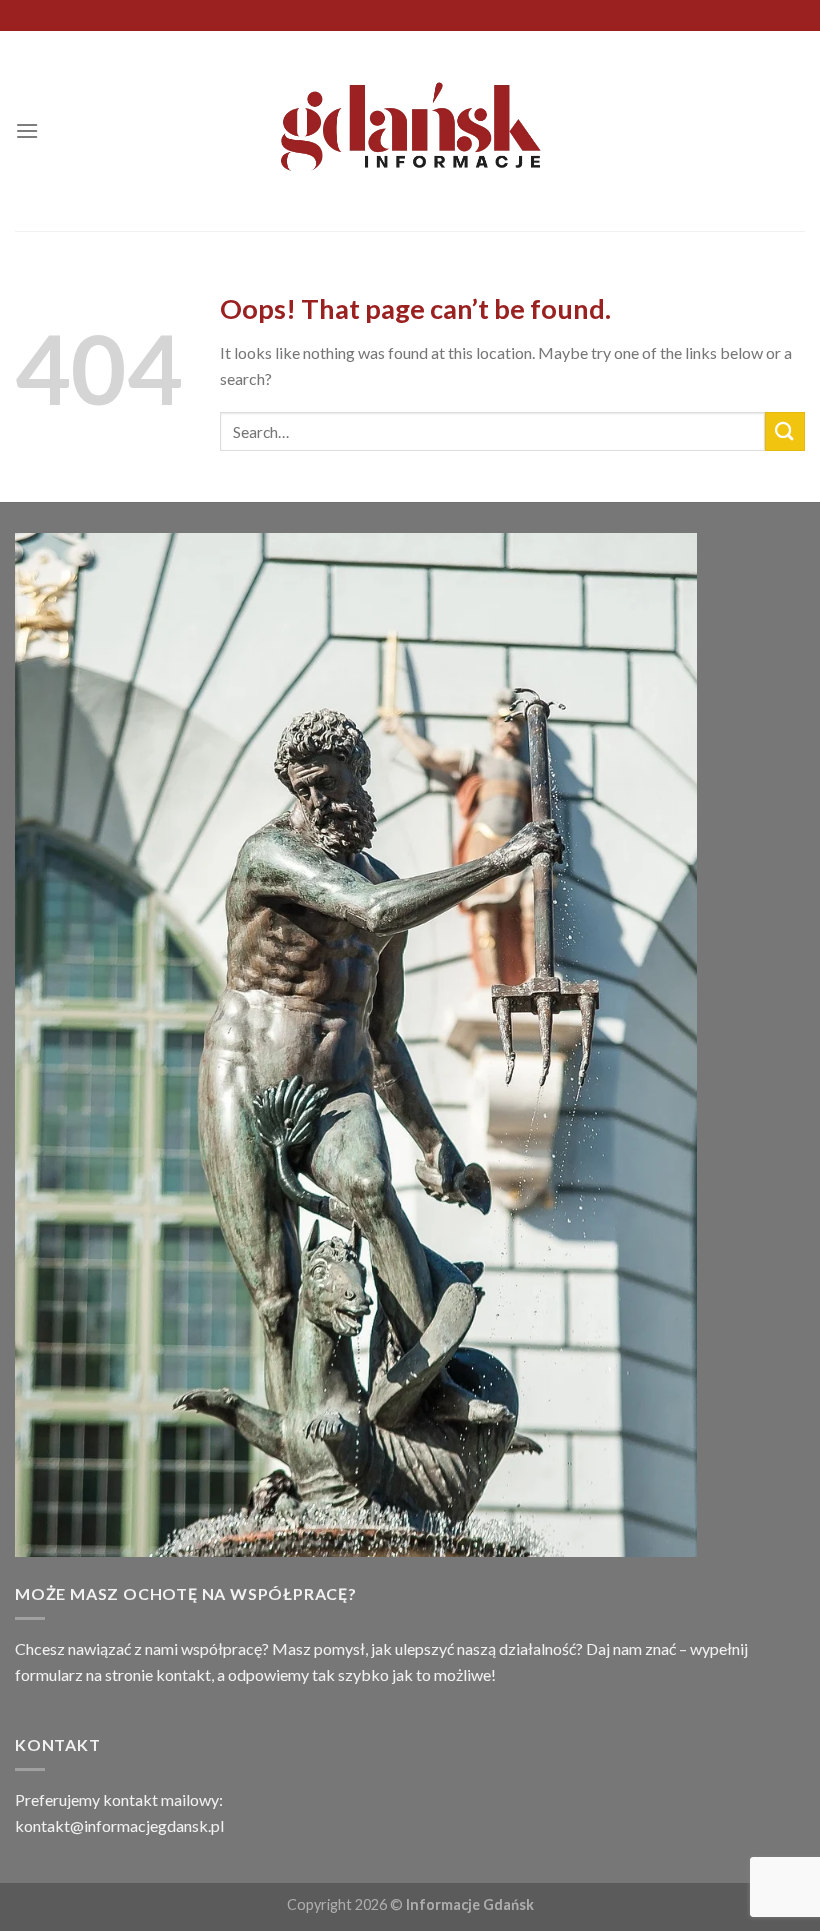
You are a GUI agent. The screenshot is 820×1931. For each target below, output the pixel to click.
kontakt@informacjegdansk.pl (119, 1825)
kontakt (183, 1674)
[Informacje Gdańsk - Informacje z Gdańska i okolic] (410, 131)
